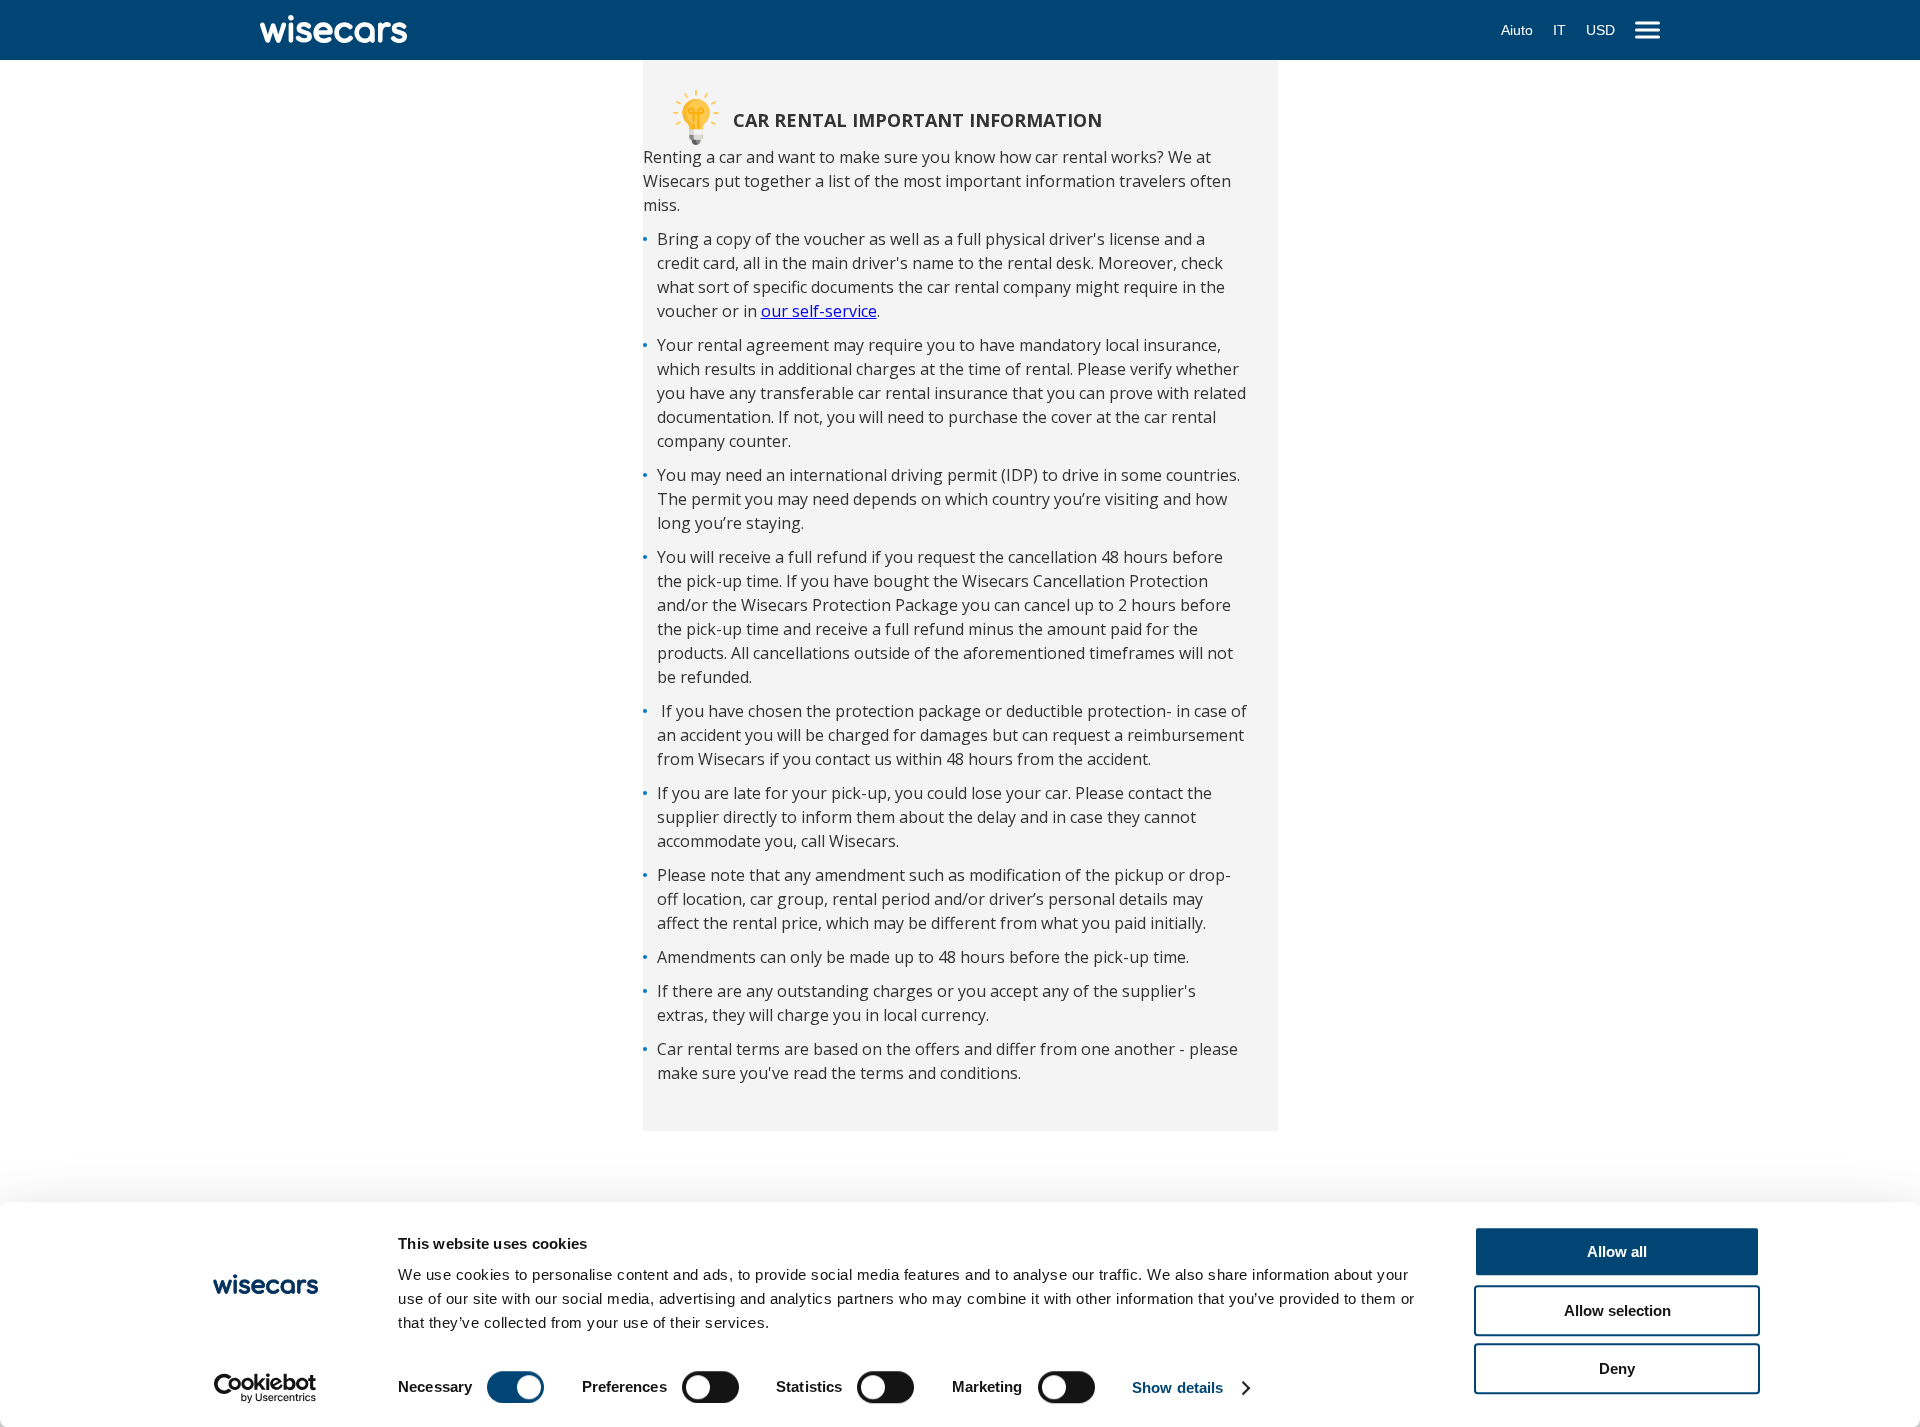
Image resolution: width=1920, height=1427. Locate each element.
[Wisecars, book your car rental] (333, 30)
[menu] (1647, 30)
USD (1600, 30)
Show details (1177, 1387)
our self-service (819, 311)
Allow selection (1617, 1310)
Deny (1617, 1368)
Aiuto (1517, 30)
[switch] (710, 1387)
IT (1559, 30)
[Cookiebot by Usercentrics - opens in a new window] (265, 1388)
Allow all (1617, 1251)
